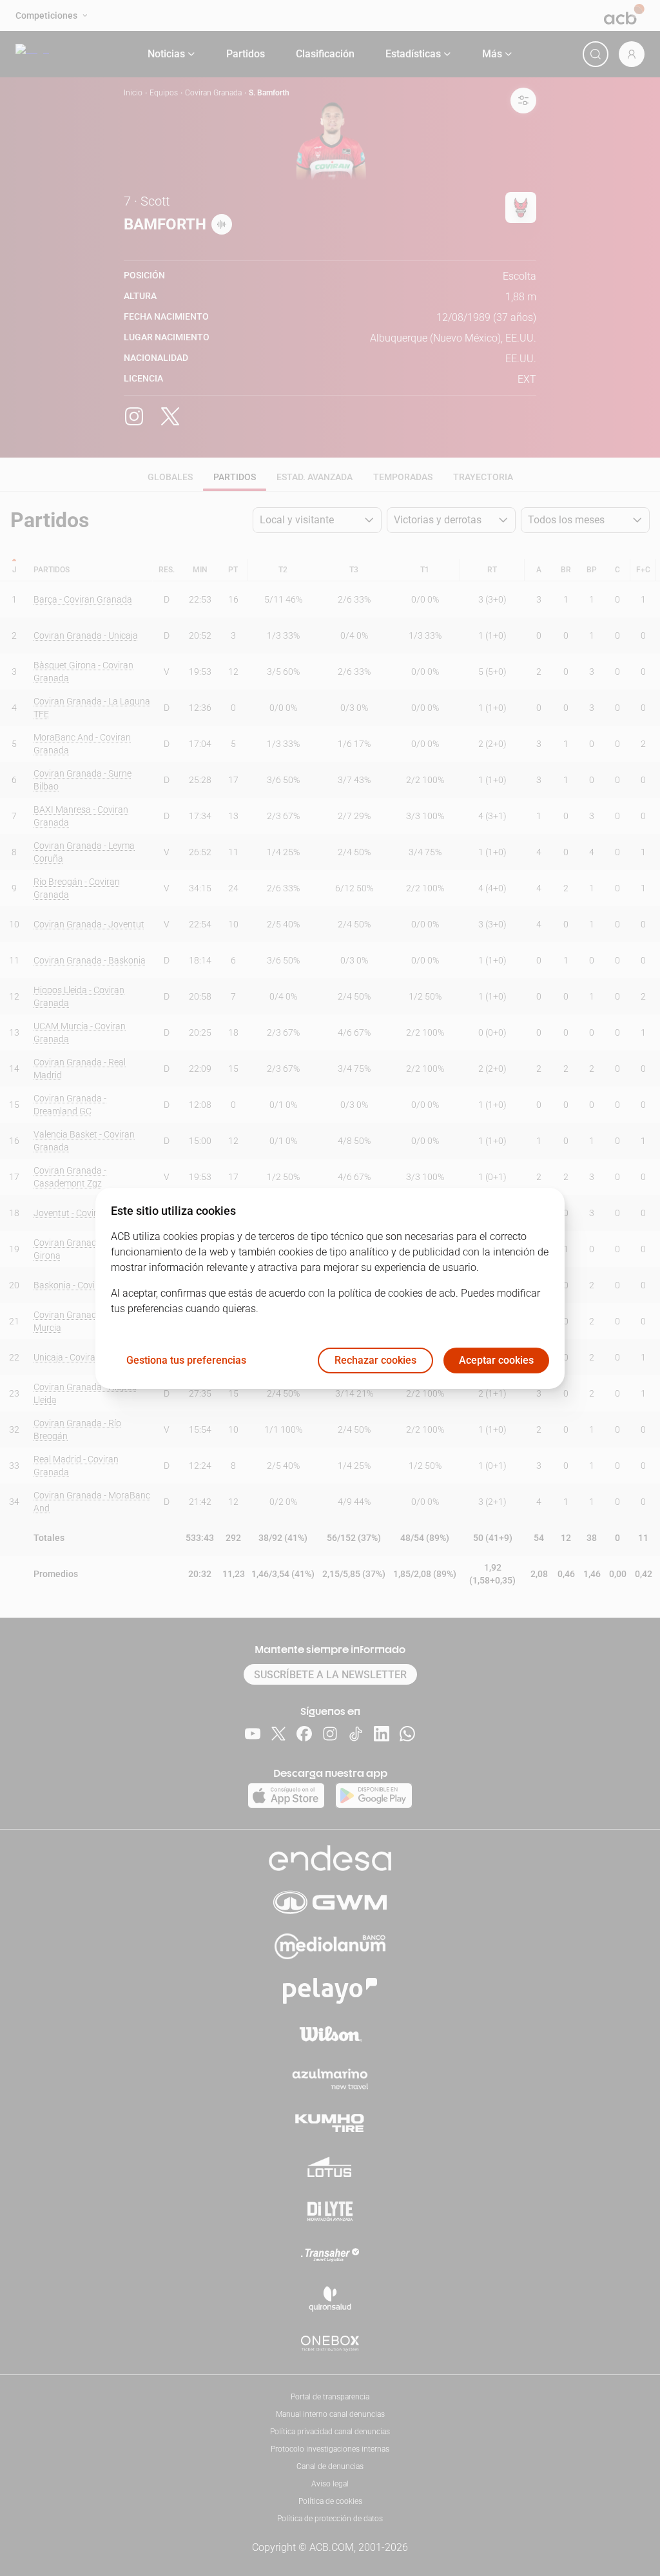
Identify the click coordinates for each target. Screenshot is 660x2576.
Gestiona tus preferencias (186, 1360)
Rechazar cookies (375, 1360)
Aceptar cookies (496, 1360)
